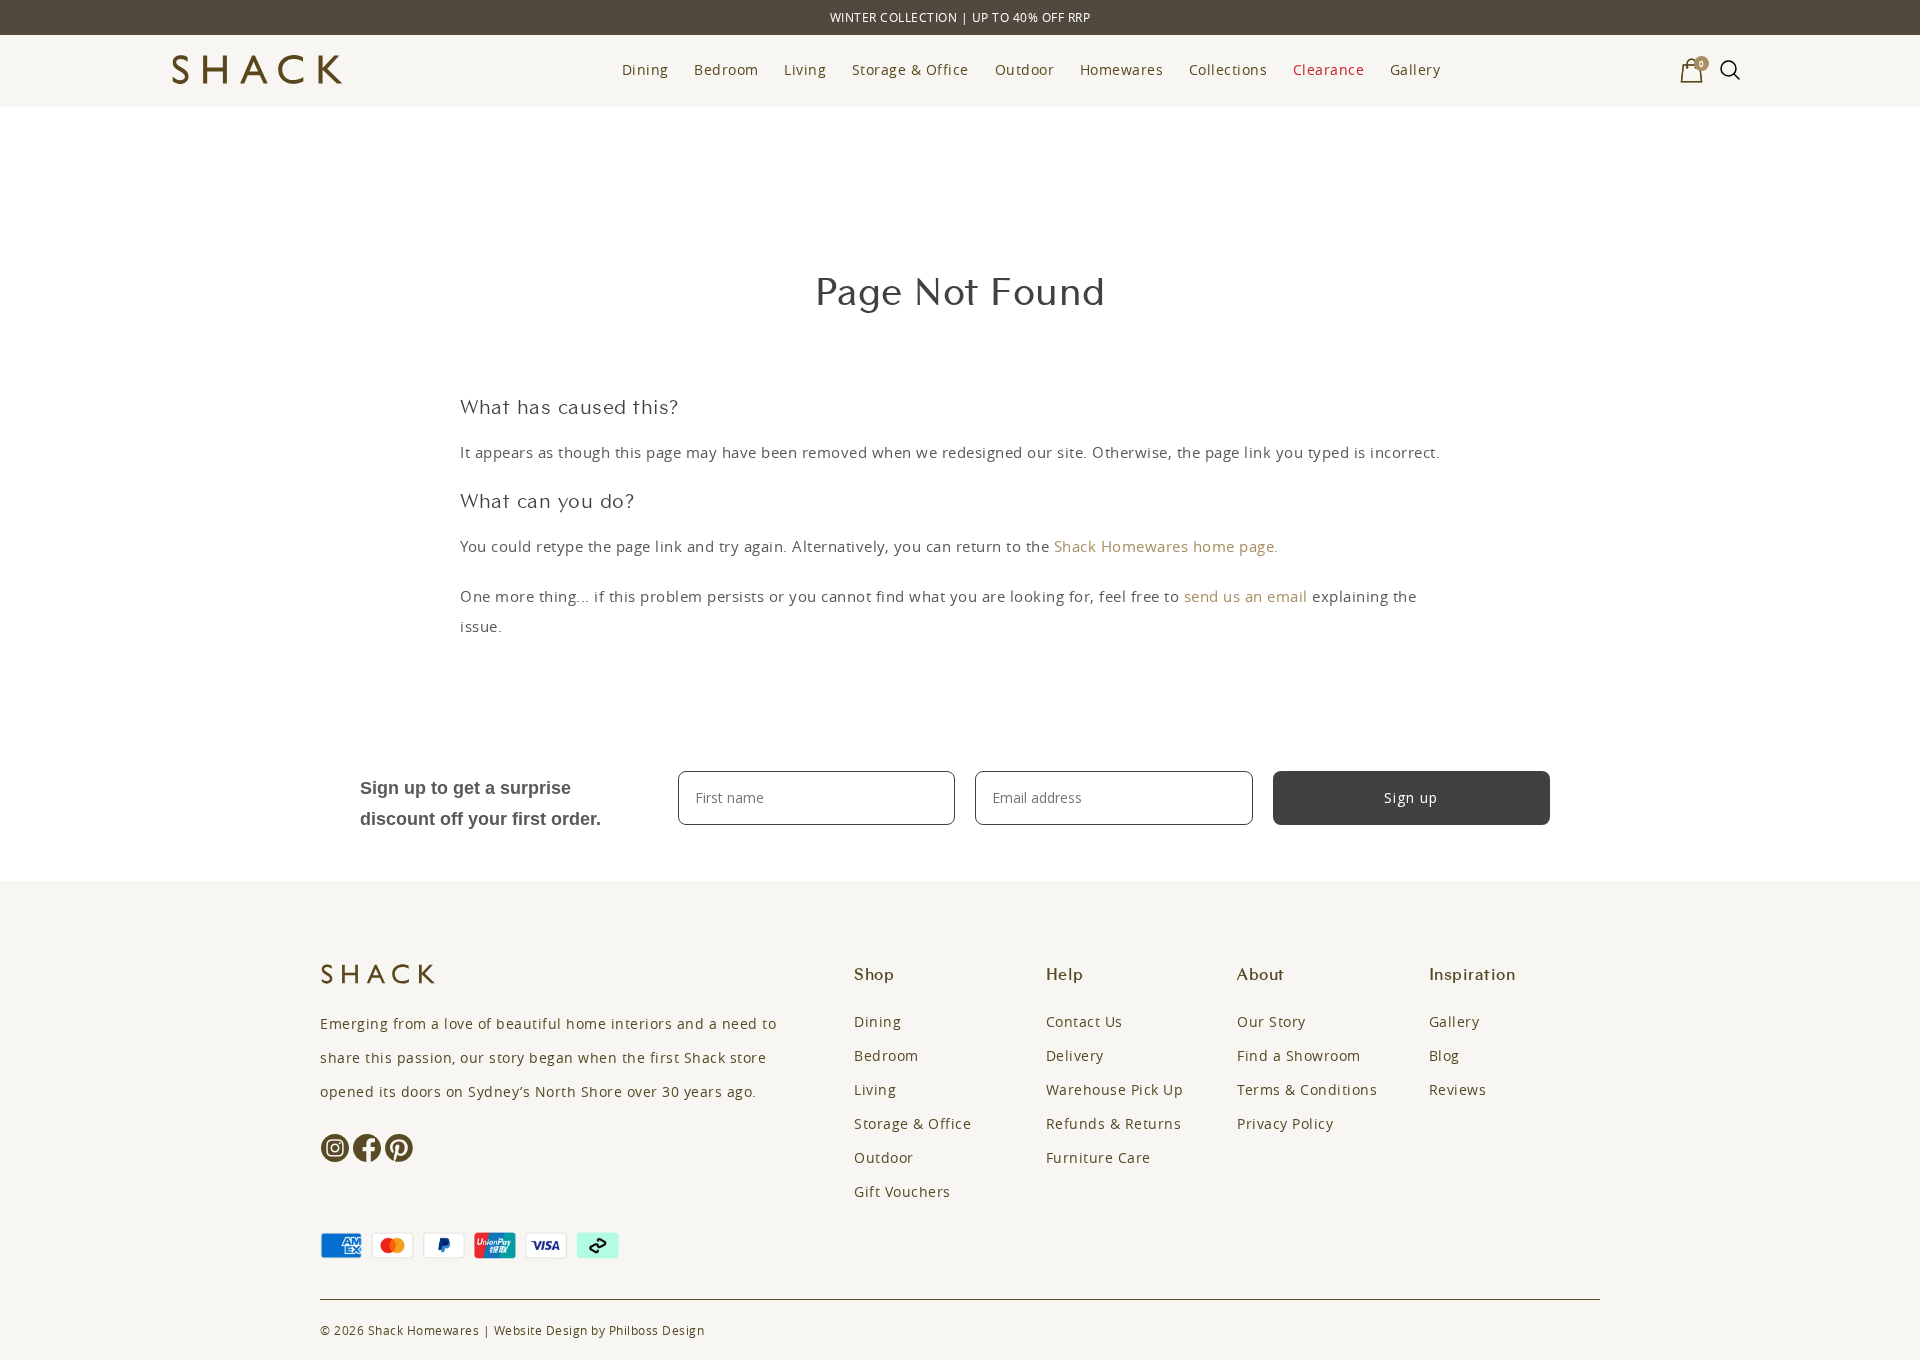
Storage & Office (910, 69)
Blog (1444, 1055)
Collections (1228, 69)
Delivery (1075, 1055)
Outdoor (1025, 69)
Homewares (1122, 69)
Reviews (1458, 1089)
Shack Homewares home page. (1166, 546)
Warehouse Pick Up (1115, 1089)
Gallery (1415, 69)
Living (805, 69)
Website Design (541, 1330)
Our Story (1271, 1021)
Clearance (1329, 69)
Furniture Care (1098, 1157)
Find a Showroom (1299, 1055)
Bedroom (726, 69)
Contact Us (1084, 1021)
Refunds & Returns (1114, 1123)
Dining (645, 69)
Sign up (1411, 797)
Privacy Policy (1285, 1123)
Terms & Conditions (1307, 1089)
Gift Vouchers (902, 1191)
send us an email (1246, 596)
